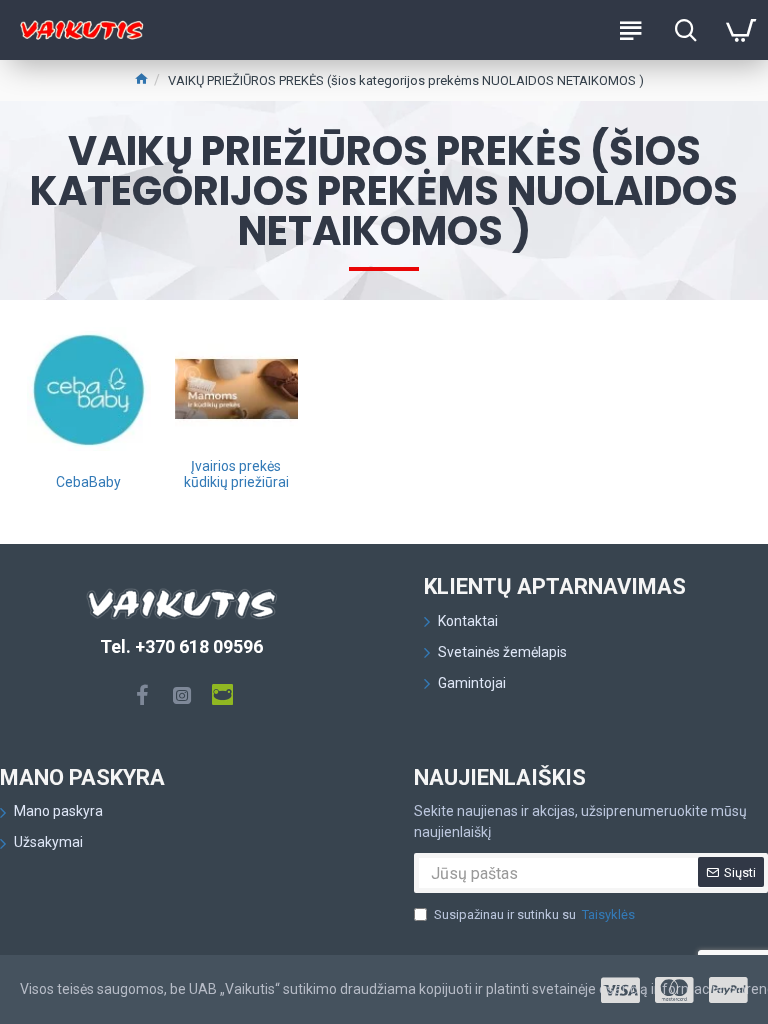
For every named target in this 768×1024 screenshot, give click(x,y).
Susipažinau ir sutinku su (534, 914)
